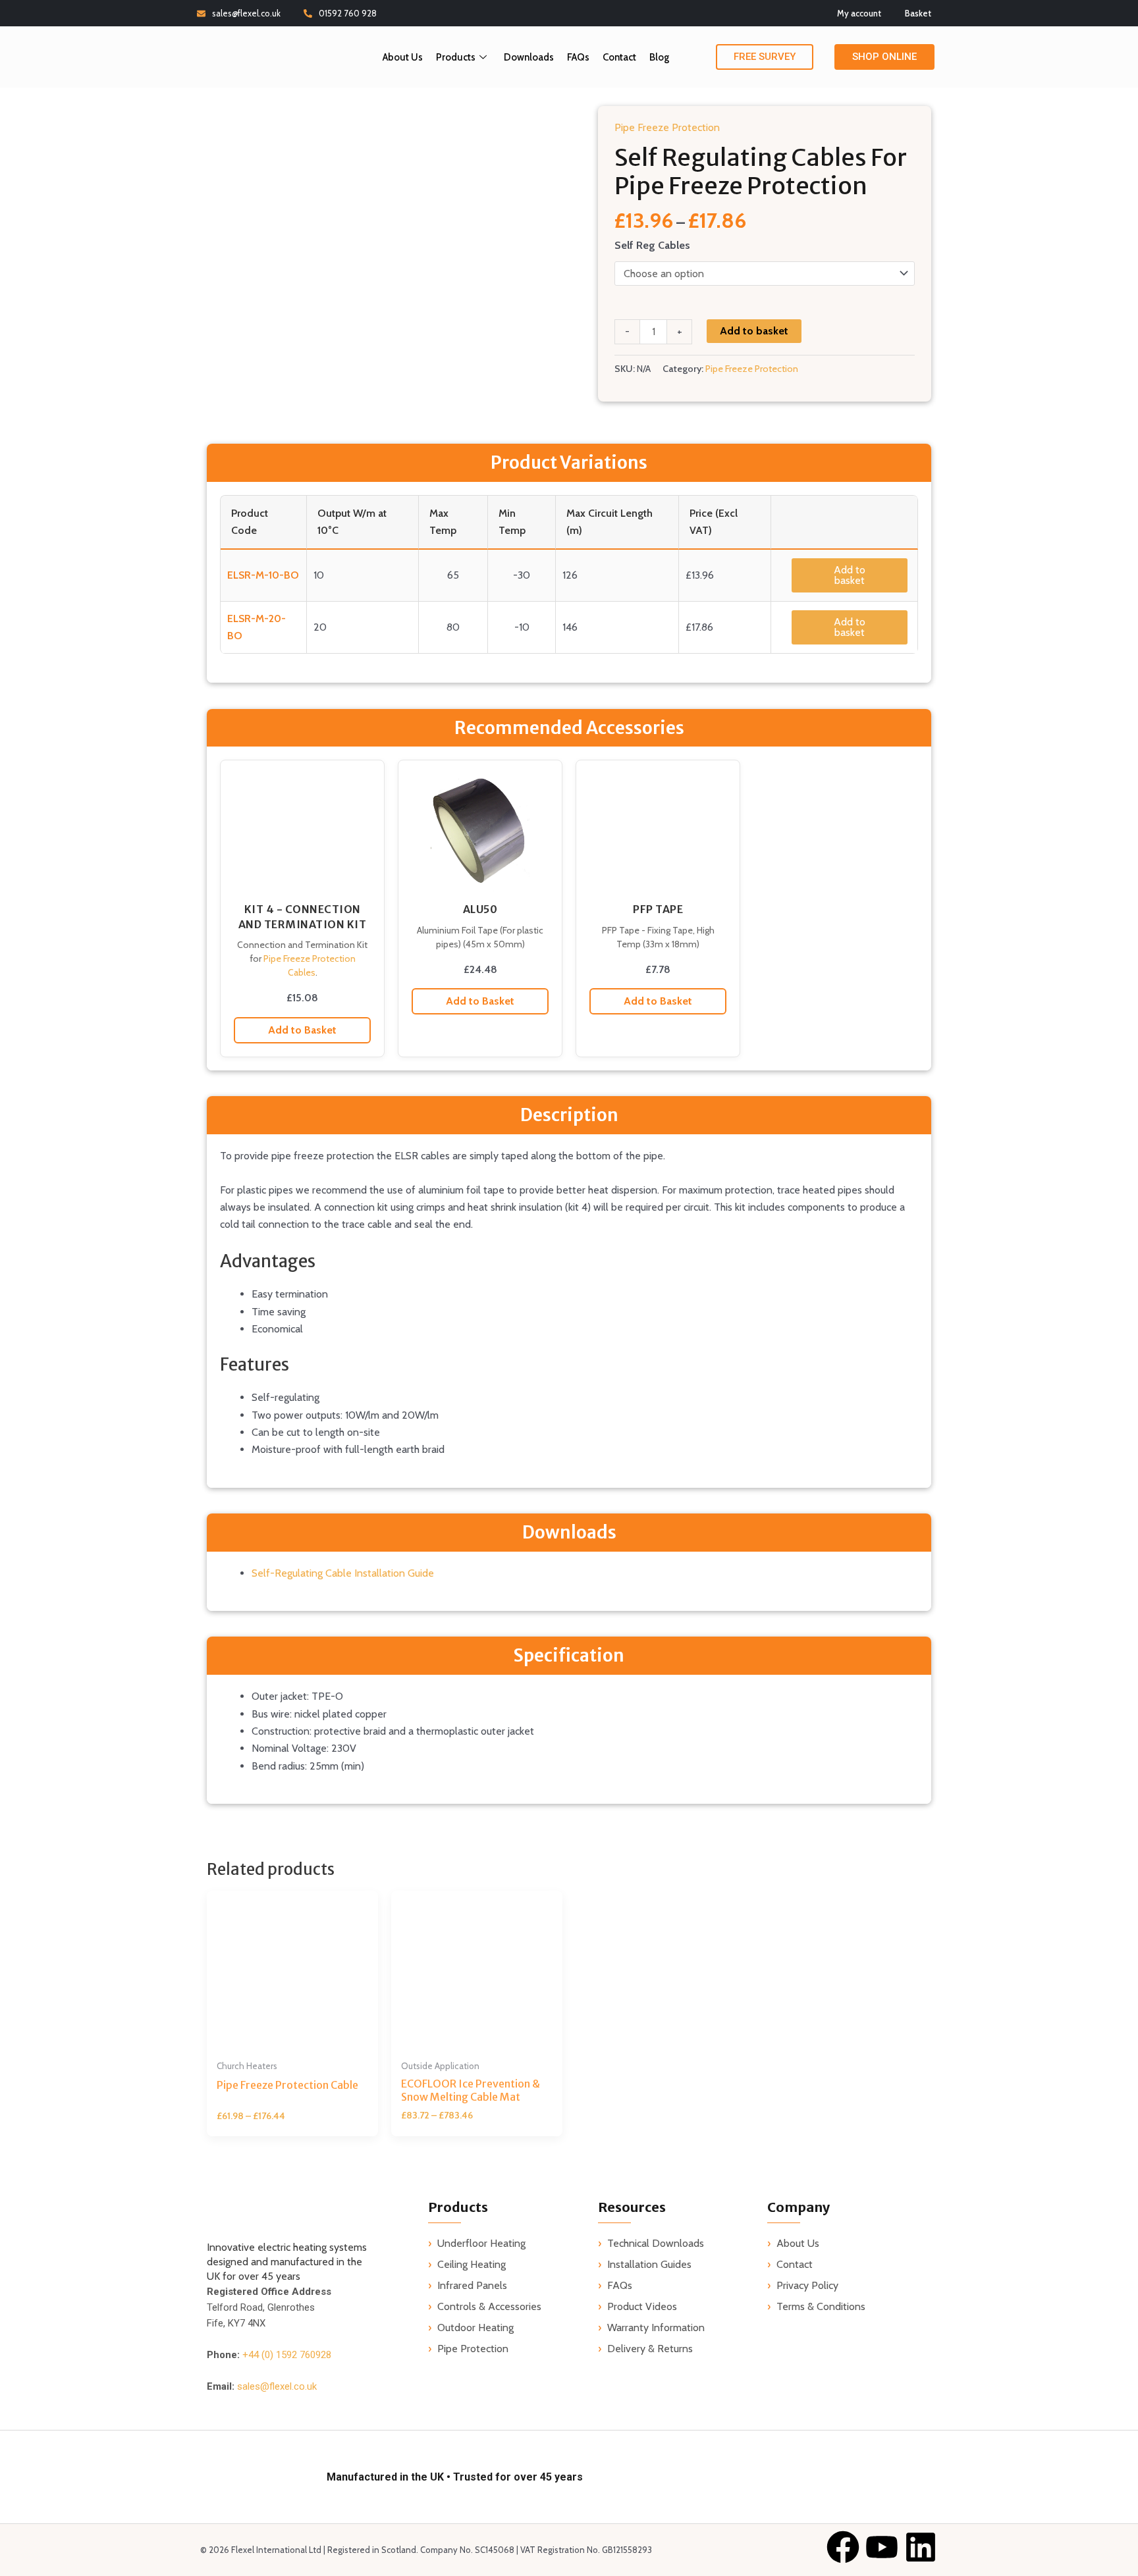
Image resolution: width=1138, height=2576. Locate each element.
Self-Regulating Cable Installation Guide (343, 1573)
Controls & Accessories (489, 2306)
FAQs (578, 57)
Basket (918, 13)
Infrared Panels (472, 2285)
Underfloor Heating (481, 2243)
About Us (403, 57)
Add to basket (754, 331)
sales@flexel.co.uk (246, 13)
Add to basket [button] (850, 575)
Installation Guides (649, 2264)
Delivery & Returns (650, 2349)
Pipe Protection (473, 2349)
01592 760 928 (348, 13)
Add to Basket (302, 1030)
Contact (619, 57)
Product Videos (642, 2306)
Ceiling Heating (472, 2264)
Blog (659, 57)
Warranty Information (656, 2327)
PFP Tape (658, 909)
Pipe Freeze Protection (667, 127)
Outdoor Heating (475, 2327)
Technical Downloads (656, 2243)
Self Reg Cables (652, 245)
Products (456, 57)
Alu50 (480, 909)
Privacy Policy (807, 2285)
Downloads (529, 57)
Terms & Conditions (821, 2306)
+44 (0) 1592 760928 (287, 2355)
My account (859, 13)
